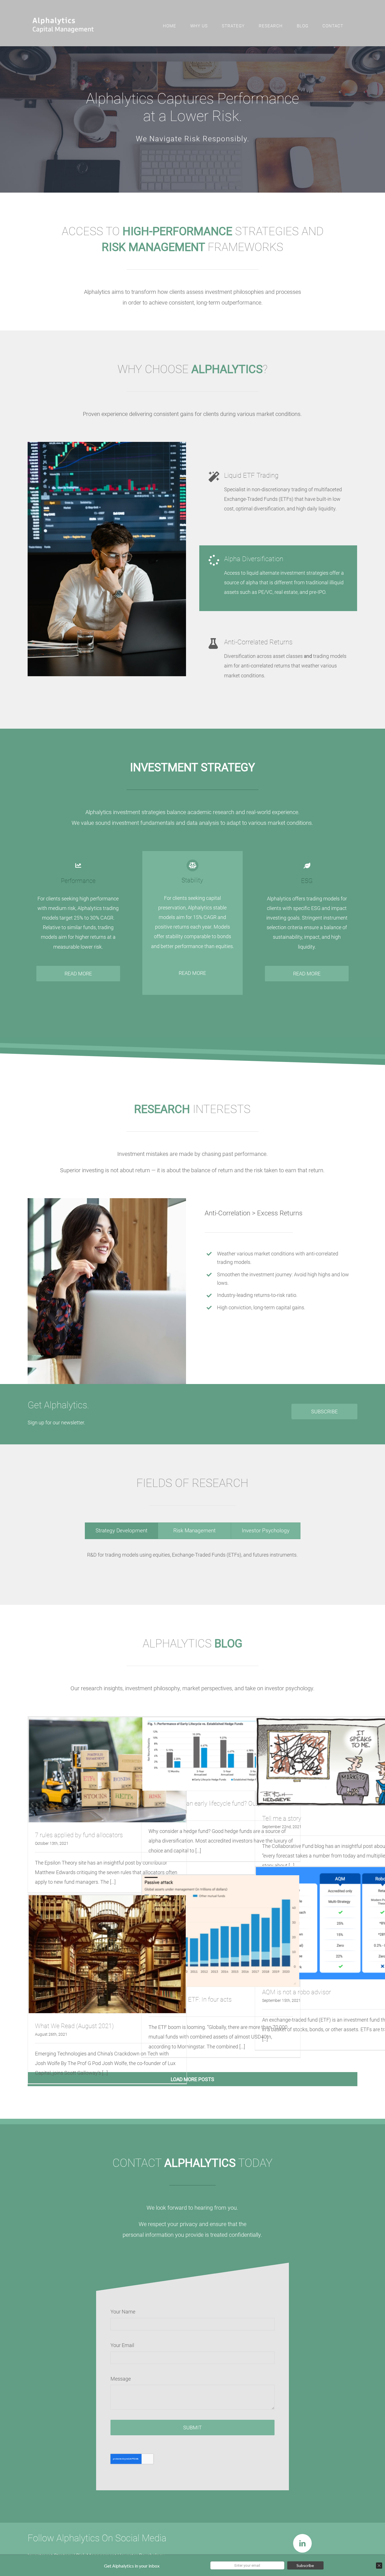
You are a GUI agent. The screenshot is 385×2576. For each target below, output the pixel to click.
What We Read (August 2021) (74, 2026)
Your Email (122, 2345)
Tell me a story (282, 1818)
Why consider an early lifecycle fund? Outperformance (220, 1803)
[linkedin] (302, 2543)
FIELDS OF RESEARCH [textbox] (192, 1483)
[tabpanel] (193, 1559)
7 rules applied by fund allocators (79, 1835)
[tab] (121, 1531)
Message (121, 2379)
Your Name (123, 2312)
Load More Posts (193, 2079)
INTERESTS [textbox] (192, 1109)
